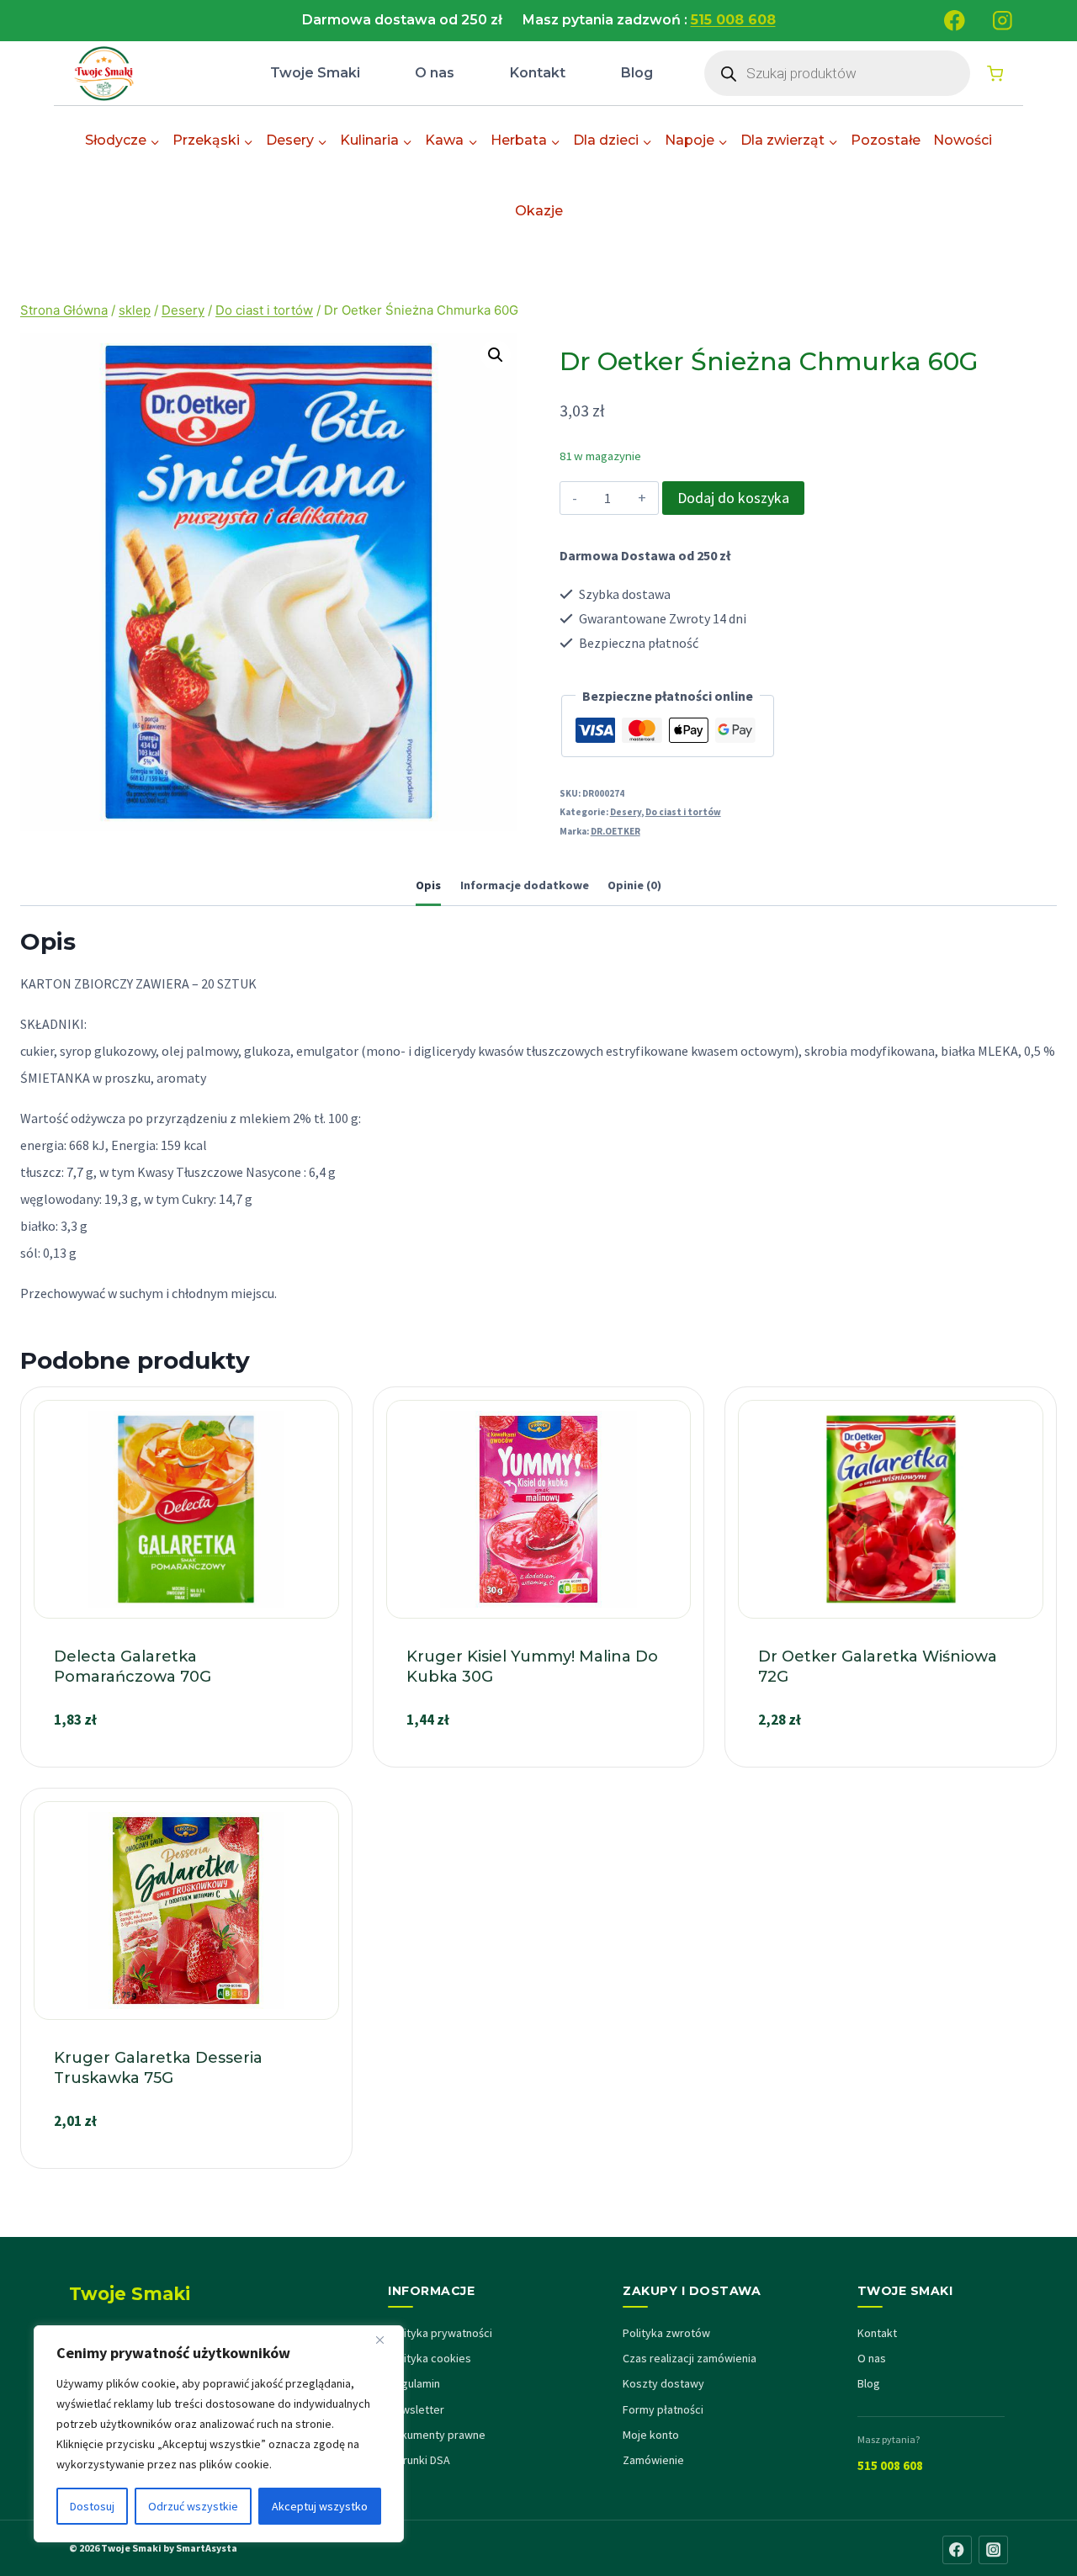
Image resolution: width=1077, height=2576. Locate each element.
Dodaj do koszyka (733, 498)
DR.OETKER (615, 831)
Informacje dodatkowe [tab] (525, 885)
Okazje (539, 211)
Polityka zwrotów (666, 2333)
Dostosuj (92, 2506)
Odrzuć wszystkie (193, 2506)
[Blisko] (386, 2340)
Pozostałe (886, 140)
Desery (626, 812)
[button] (496, 355)
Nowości (963, 140)
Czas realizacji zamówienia (690, 2358)
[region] (219, 2434)
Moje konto (651, 2435)
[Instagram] (1003, 21)
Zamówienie (653, 2460)
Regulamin (414, 2383)
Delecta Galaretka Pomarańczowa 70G (133, 1666)
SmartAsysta (207, 2548)
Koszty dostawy (663, 2383)
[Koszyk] (995, 74)
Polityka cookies (430, 2358)
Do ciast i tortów (683, 812)
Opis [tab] (428, 885)
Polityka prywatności (440, 2333)
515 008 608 (890, 2465)
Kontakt (538, 73)
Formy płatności (663, 2409)
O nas (435, 73)
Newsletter (416, 2409)
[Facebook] (955, 21)
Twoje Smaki (315, 73)
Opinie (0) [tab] (634, 885)
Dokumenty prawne (437, 2435)
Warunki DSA (419, 2460)
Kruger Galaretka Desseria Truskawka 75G (158, 2067)
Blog (637, 73)
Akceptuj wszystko (320, 2506)
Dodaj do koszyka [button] (186, 1760)
